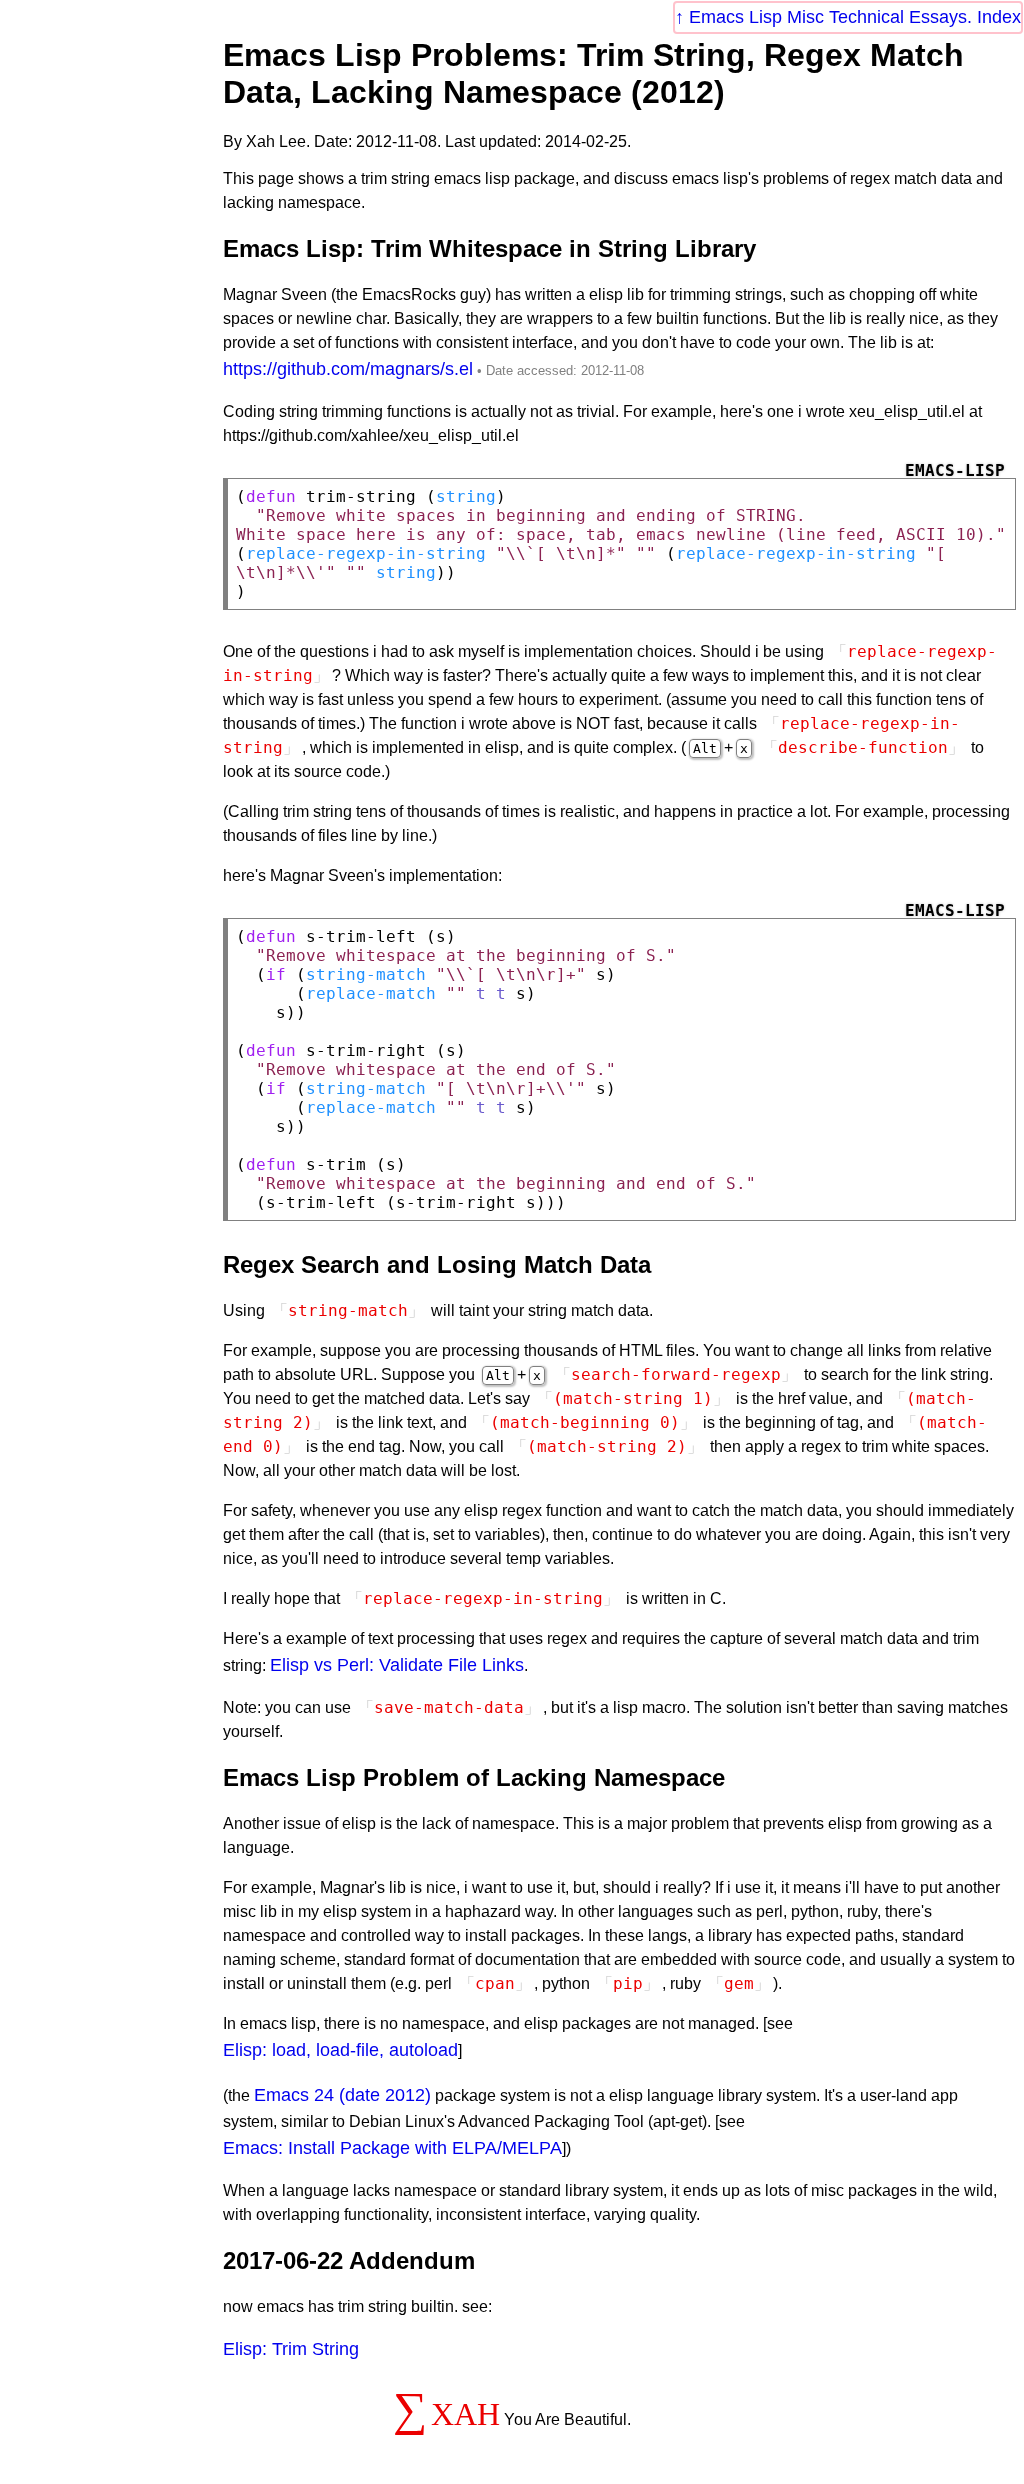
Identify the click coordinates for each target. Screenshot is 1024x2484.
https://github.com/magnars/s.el (348, 369)
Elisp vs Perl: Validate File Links (397, 1665)
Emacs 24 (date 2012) (342, 2095)
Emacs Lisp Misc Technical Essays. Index (855, 17)
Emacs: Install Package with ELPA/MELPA (392, 2148)
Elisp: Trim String (291, 2349)
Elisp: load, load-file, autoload (340, 2050)
